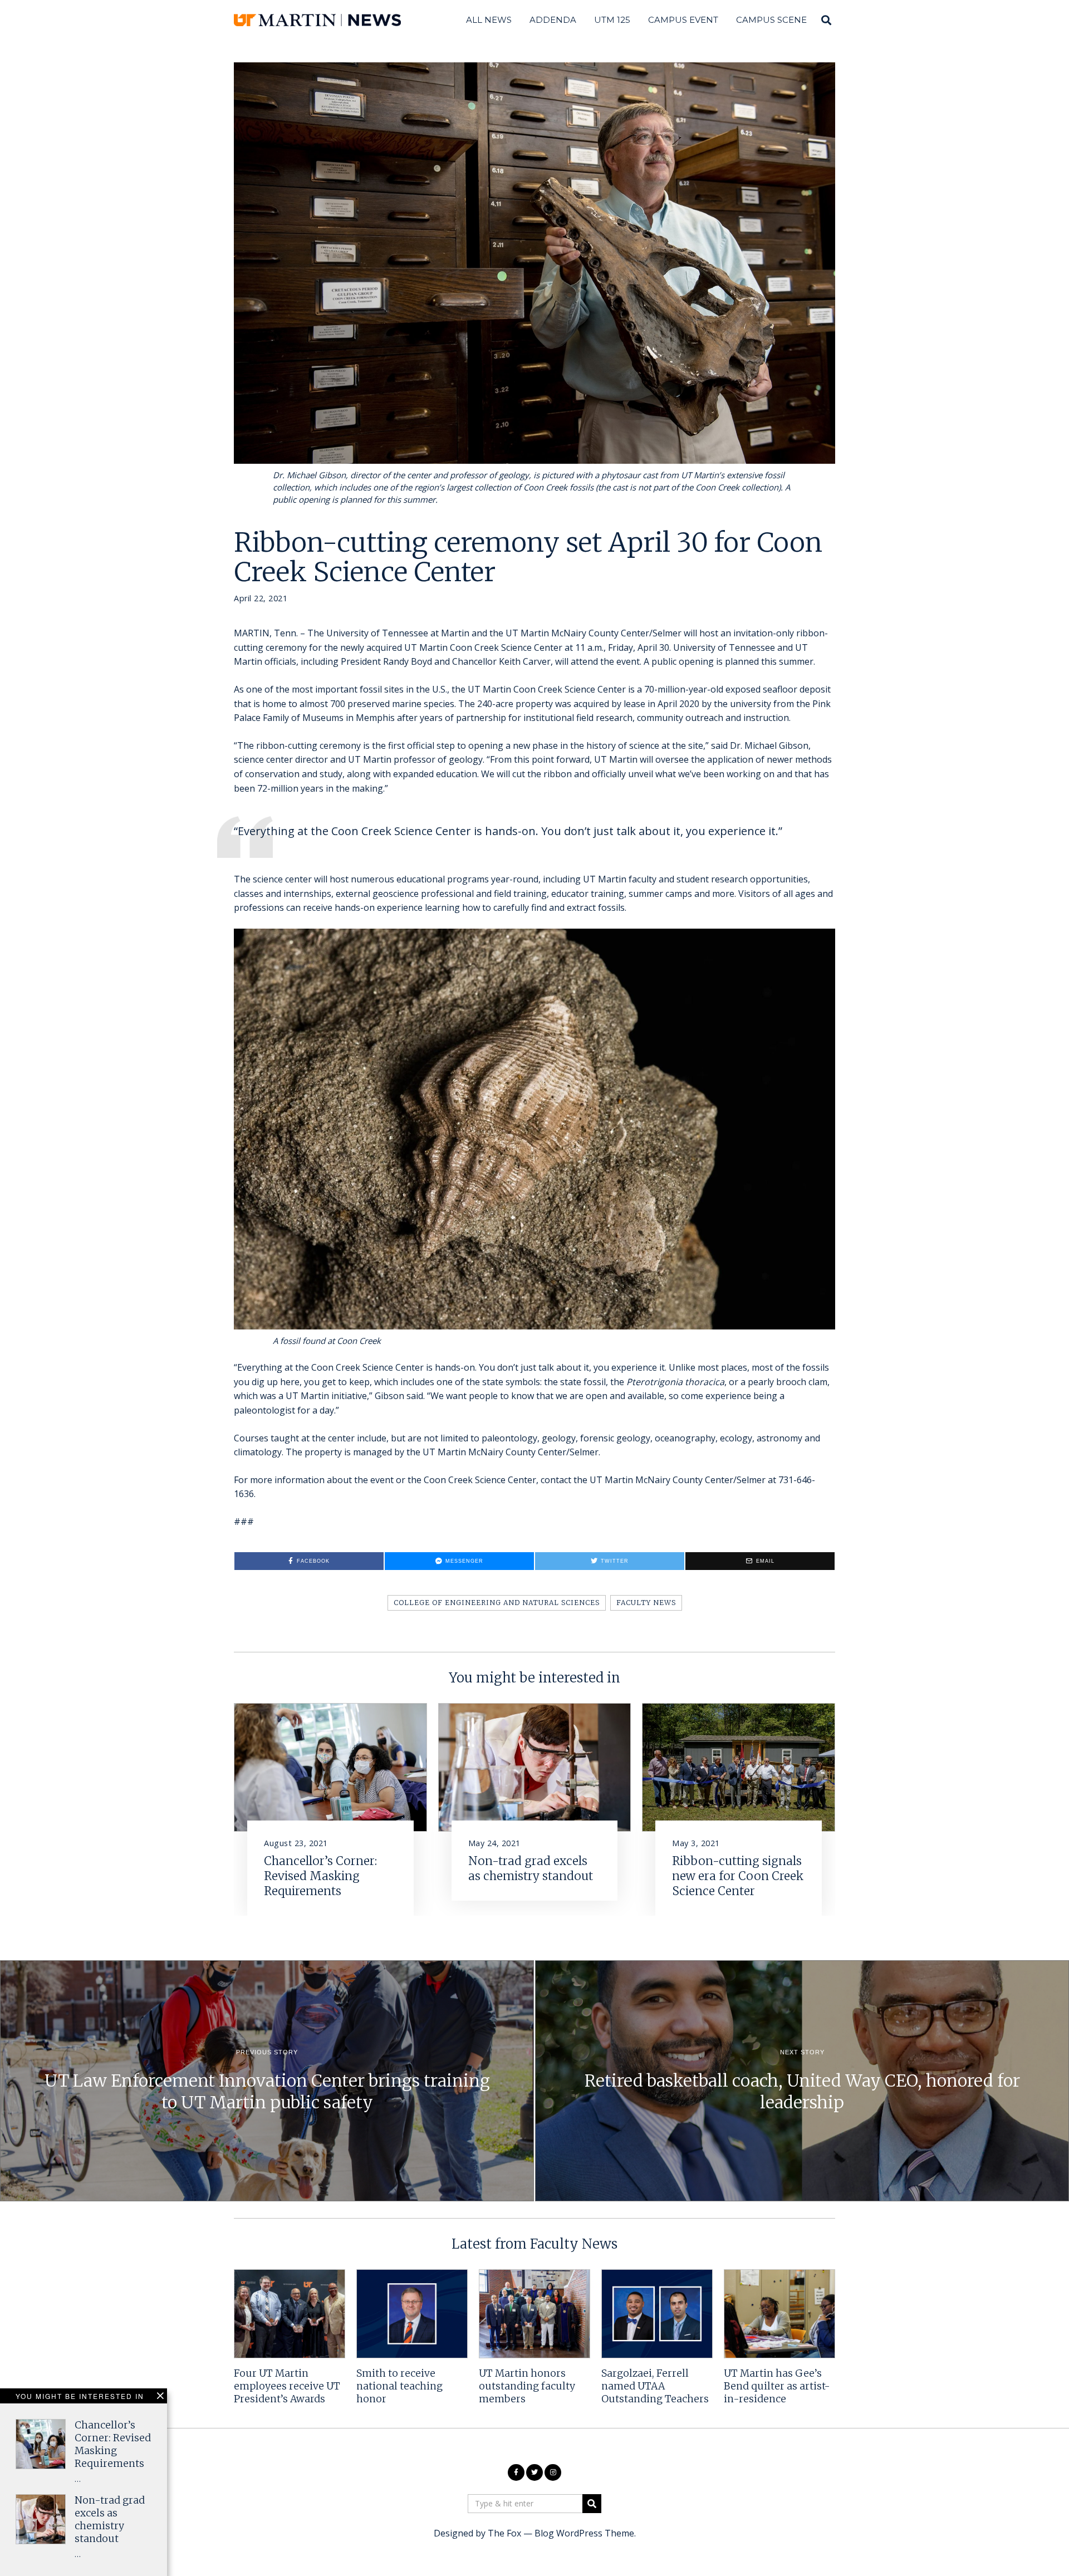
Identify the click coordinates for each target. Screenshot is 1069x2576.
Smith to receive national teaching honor (399, 2386)
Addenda (553, 20)
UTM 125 (612, 20)
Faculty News (646, 1603)
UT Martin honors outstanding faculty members (527, 2386)
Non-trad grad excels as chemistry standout (531, 1869)
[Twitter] (534, 2472)
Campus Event (683, 20)
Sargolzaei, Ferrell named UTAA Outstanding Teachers (655, 2386)
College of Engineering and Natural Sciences (497, 1603)
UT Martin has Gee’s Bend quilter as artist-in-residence (777, 2386)
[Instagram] (553, 2472)
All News (489, 20)
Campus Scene (771, 20)
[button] (592, 2504)
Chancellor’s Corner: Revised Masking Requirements (320, 1876)
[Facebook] (516, 2472)
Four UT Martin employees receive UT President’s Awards (287, 2386)
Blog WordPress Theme (584, 2533)
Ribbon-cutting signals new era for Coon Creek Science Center (738, 1876)
